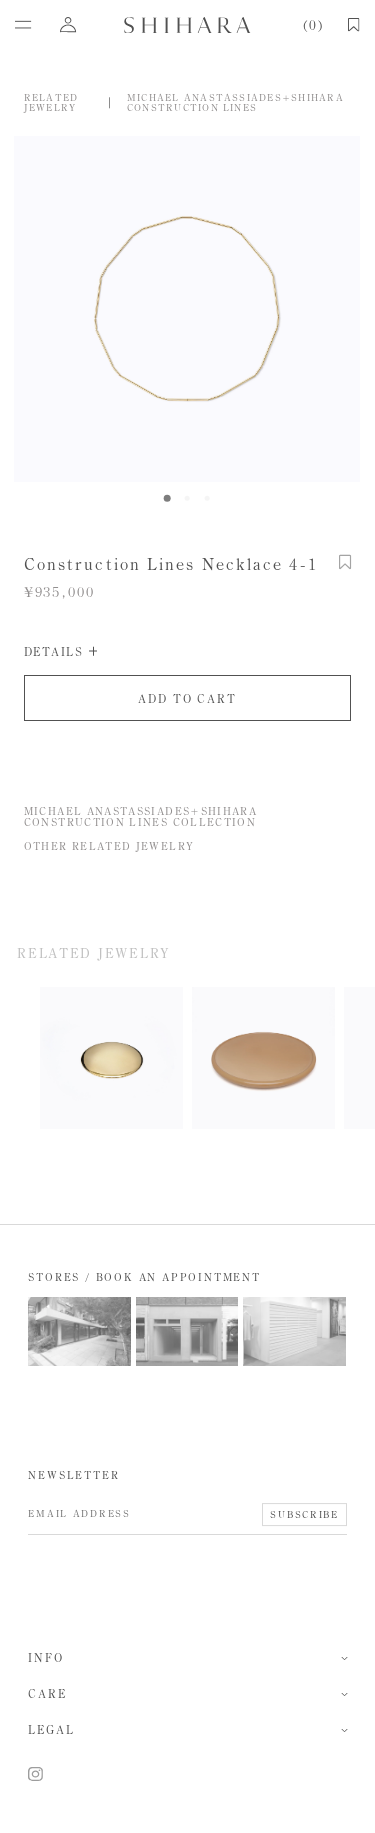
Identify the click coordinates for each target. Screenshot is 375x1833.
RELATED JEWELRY (51, 102)
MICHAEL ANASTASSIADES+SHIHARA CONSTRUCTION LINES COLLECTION (146, 816)
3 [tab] (207, 498)
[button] (345, 572)
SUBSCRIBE (304, 1514)
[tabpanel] (187, 309)
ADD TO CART (187, 698)
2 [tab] (187, 498)
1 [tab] (167, 498)
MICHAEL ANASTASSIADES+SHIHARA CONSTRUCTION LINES (240, 102)
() (311, 25)
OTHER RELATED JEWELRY (109, 846)
